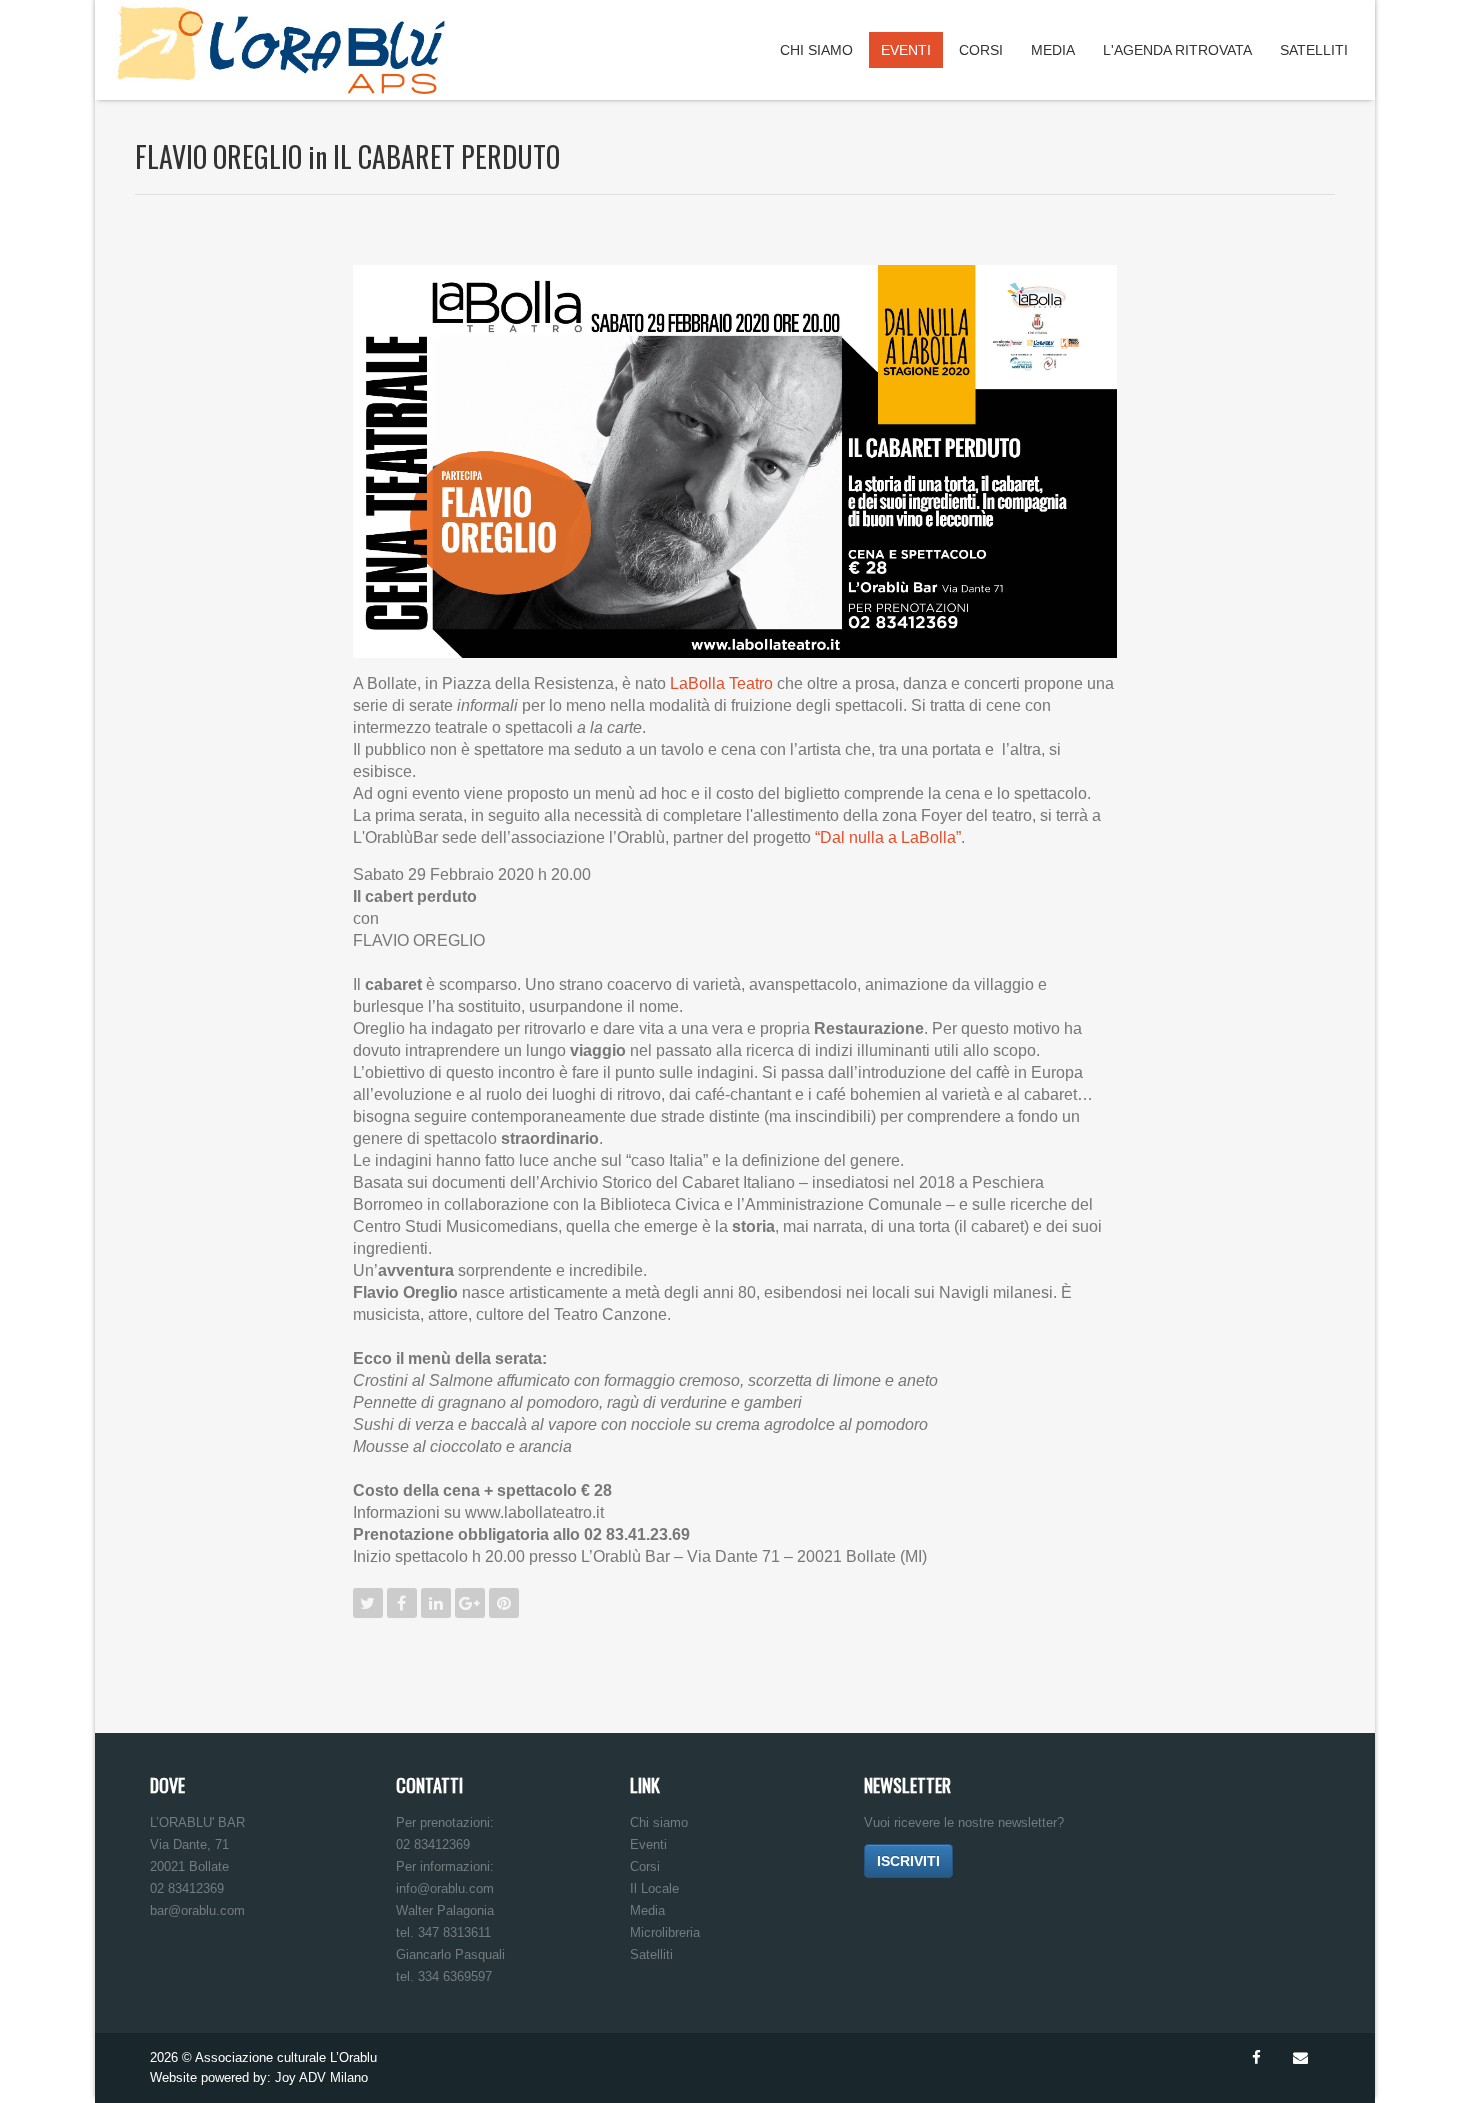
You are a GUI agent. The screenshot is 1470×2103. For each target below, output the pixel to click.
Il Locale (654, 1888)
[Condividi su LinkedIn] (436, 1603)
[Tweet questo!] (368, 1603)
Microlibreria (665, 1932)
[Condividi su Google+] (470, 1603)
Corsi (981, 50)
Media (1053, 50)
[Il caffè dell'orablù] (1315, 147)
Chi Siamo (816, 50)
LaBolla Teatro (721, 683)
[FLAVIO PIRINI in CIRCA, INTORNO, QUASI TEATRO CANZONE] (1275, 147)
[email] (1300, 2058)
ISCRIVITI (908, 1861)
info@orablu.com (445, 1888)
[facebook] (1256, 2058)
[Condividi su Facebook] (402, 1603)
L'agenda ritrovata (1177, 50)
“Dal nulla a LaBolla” (888, 837)
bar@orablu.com (197, 1910)
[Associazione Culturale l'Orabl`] (281, 50)
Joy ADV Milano (321, 2077)
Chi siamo (659, 1822)
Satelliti (1314, 50)
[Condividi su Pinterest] (504, 1603)
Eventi (906, 50)
